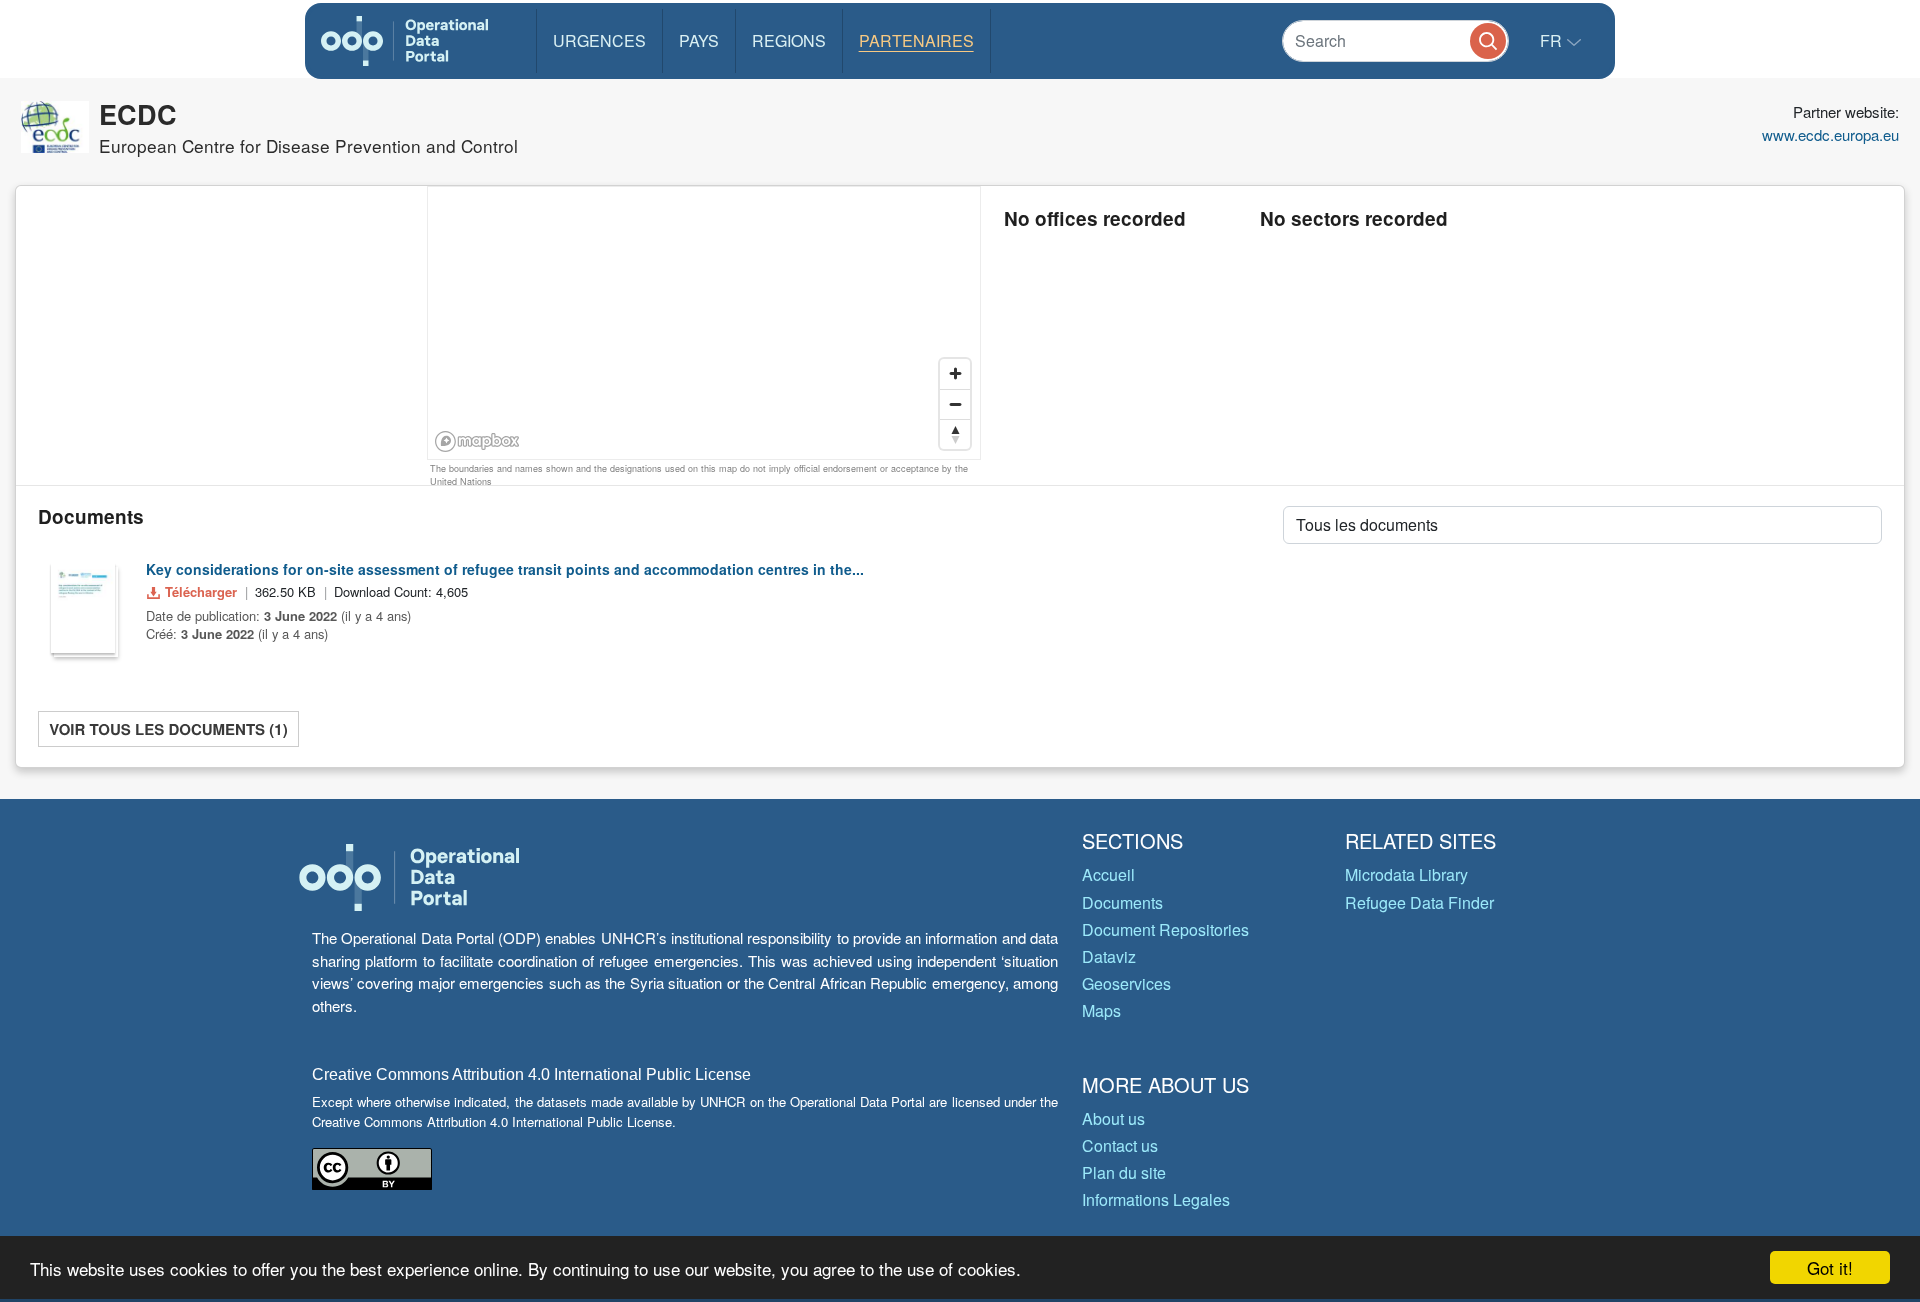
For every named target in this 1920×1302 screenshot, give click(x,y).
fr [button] (1553, 40)
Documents (1122, 902)
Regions (789, 40)
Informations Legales (1156, 1199)
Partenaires (916, 40)
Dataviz (1109, 956)
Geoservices (1126, 983)
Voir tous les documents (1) (168, 729)
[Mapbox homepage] (477, 441)
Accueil (1108, 874)
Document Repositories (1165, 929)
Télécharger (201, 591)
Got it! (1830, 1267)
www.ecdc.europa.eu (1830, 134)
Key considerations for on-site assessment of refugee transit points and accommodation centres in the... (505, 569)
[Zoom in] (955, 374)
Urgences (599, 40)
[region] (705, 324)
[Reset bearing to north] (955, 434)
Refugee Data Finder (1419, 902)
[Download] (83, 608)
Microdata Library (1406, 874)
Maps (1101, 1010)
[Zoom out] (955, 404)
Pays (699, 40)
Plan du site (1124, 1172)
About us (1113, 1118)
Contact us (1120, 1145)
